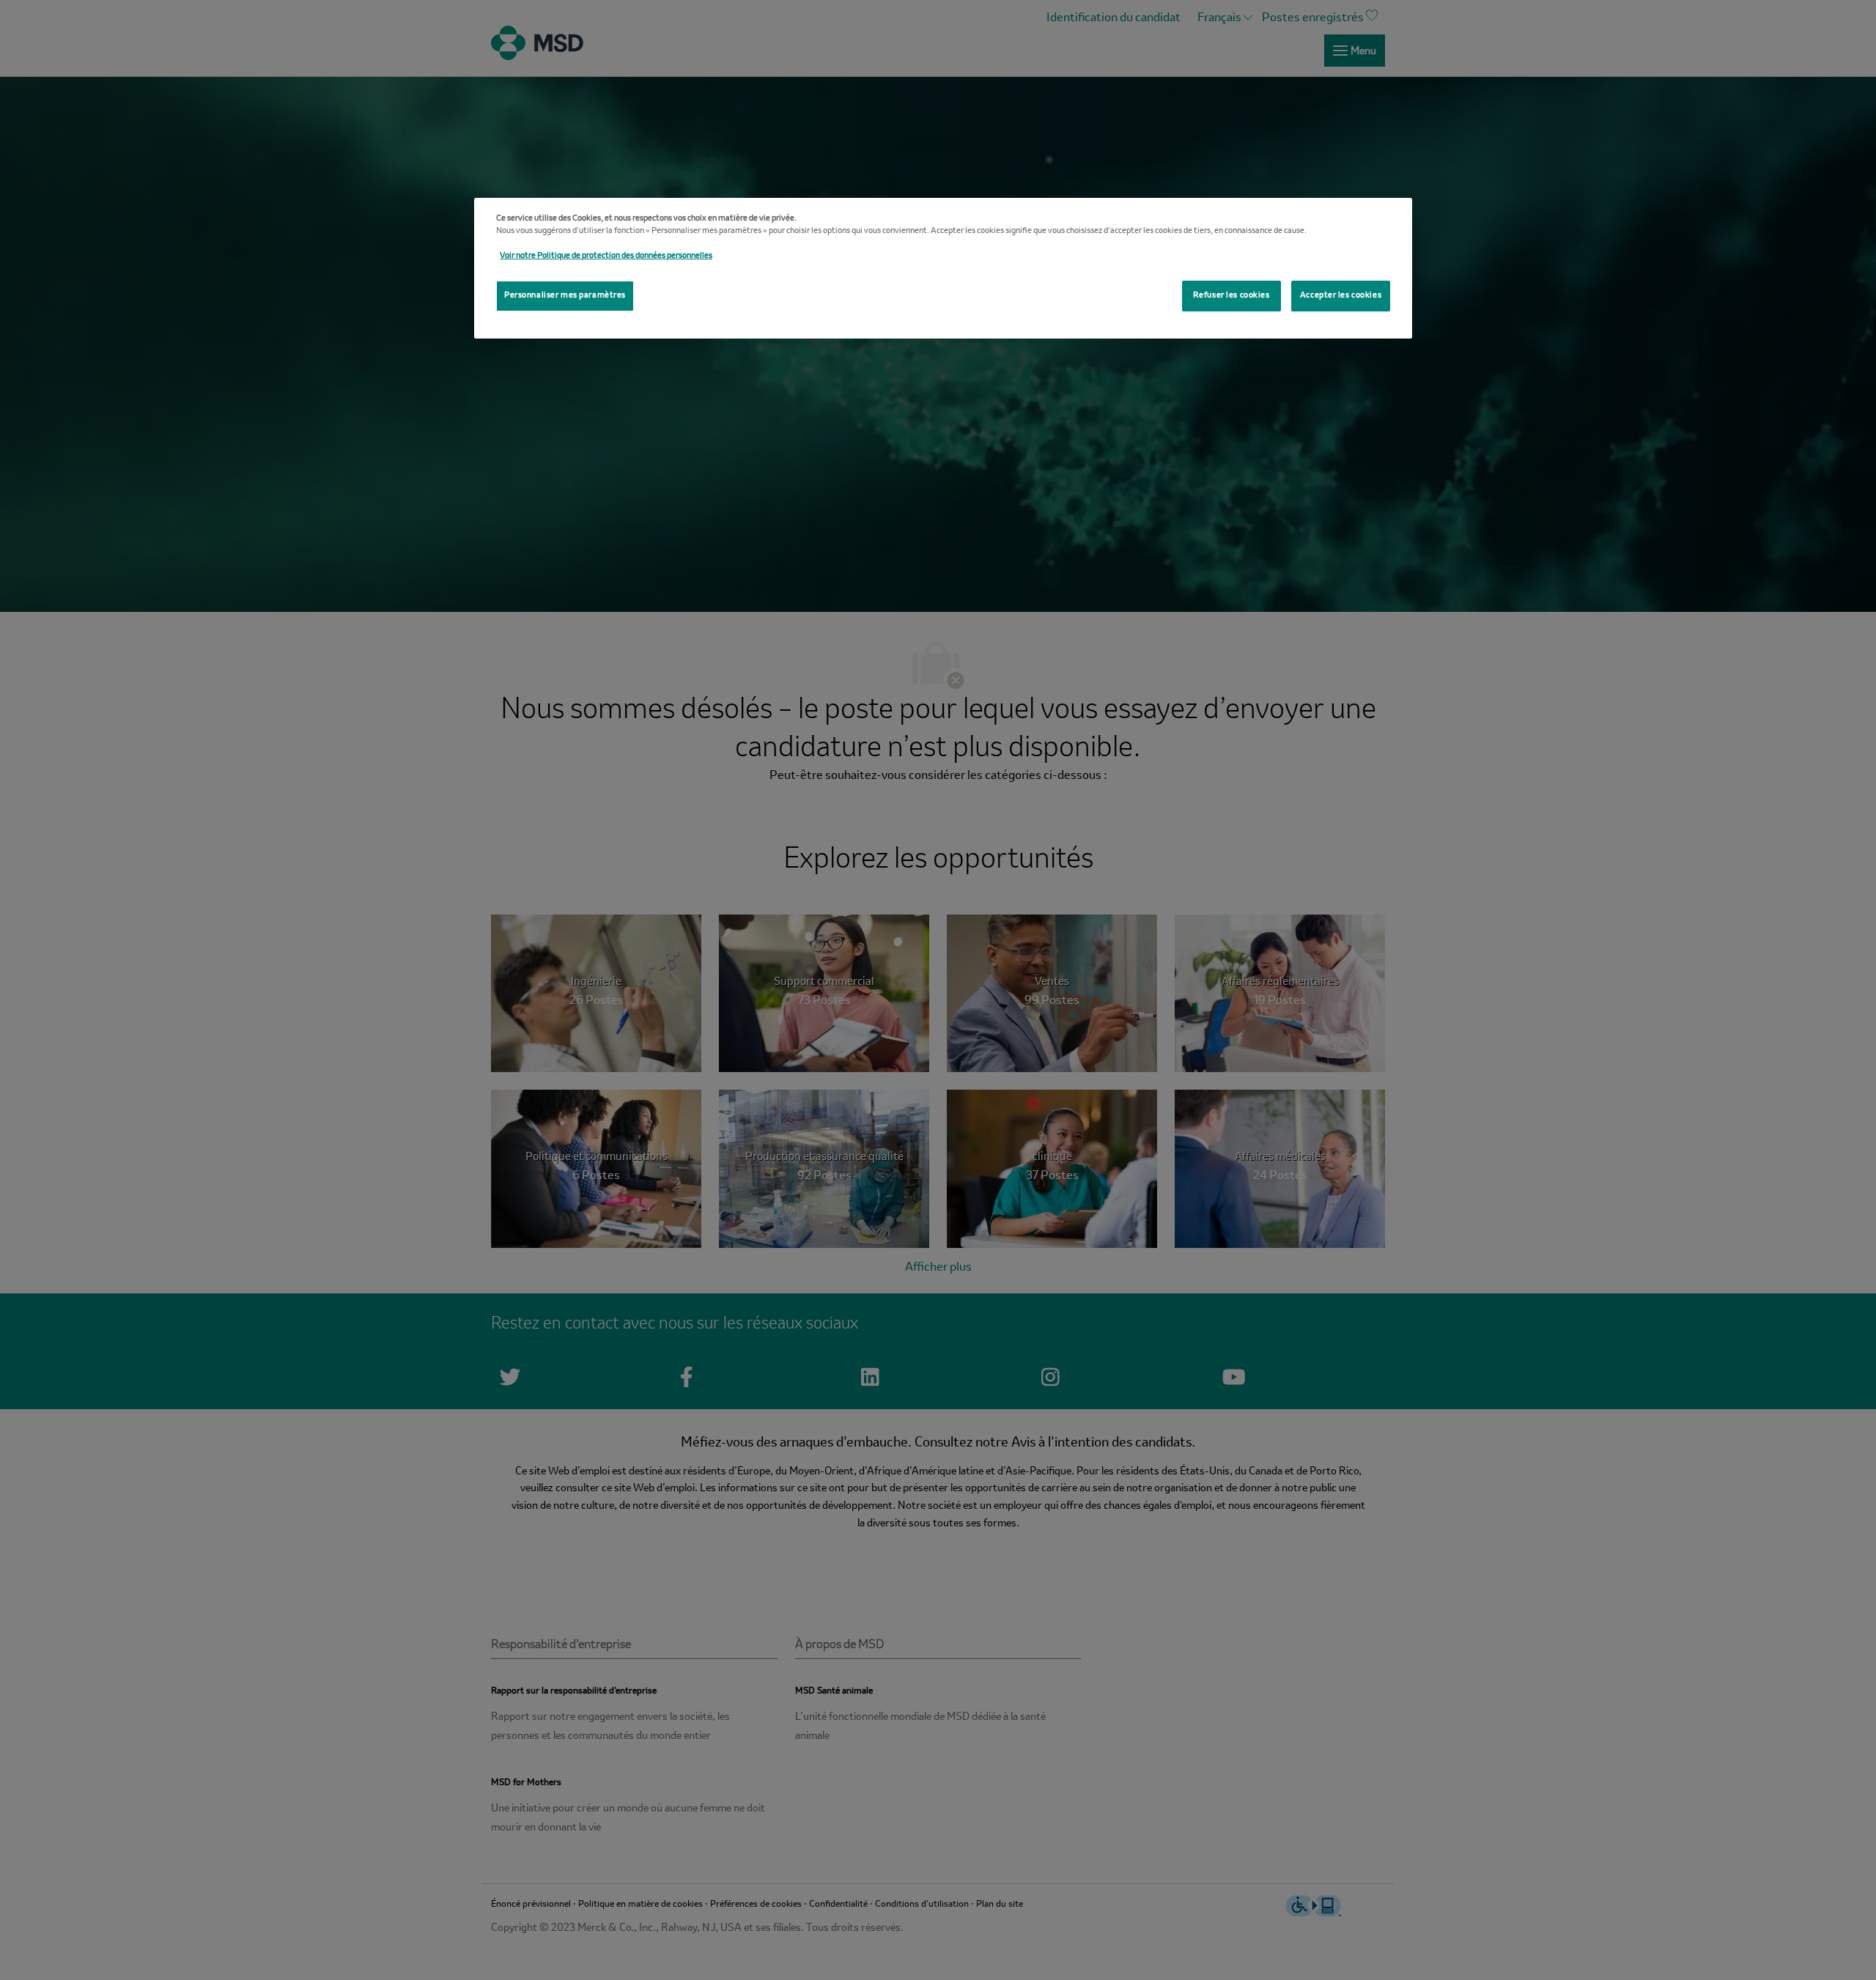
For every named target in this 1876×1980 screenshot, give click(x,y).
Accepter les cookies (1341, 295)
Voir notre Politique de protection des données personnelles (606, 256)
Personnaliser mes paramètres (565, 295)
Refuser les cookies (1231, 295)
